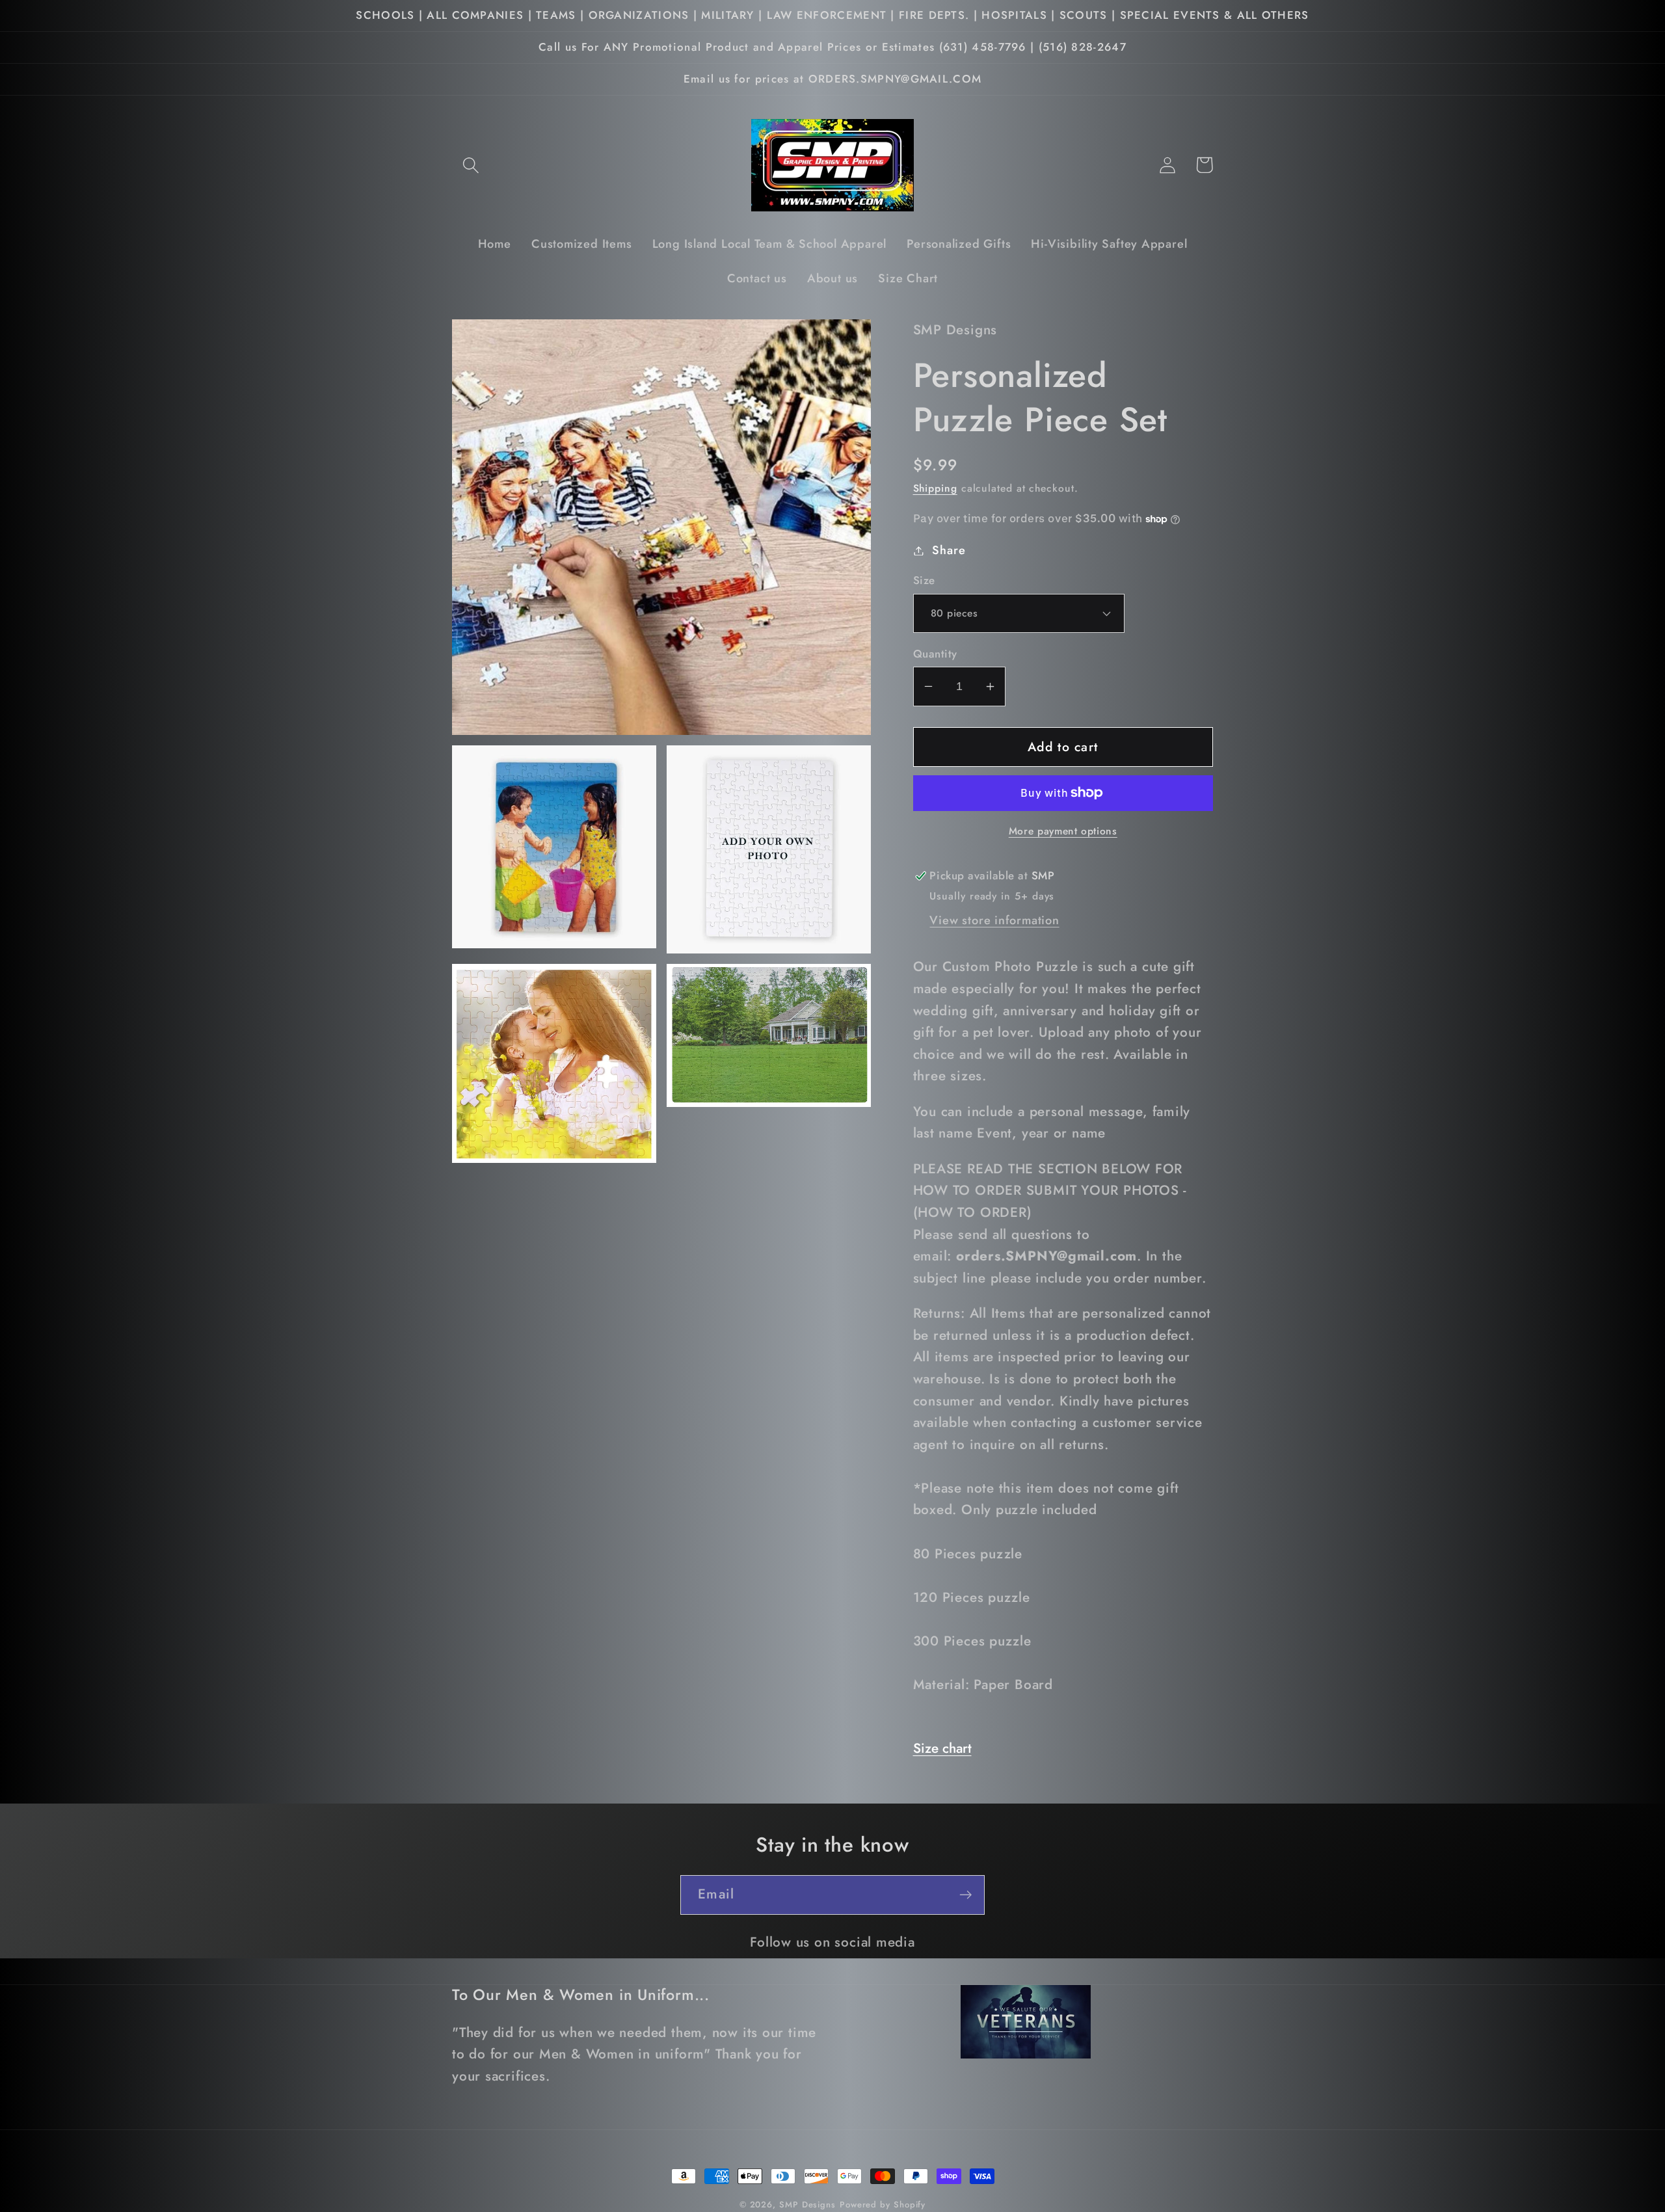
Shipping (935, 488)
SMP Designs (807, 2205)
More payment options (1063, 831)
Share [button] (949, 550)
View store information (994, 920)
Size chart (942, 1748)
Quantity (935, 654)
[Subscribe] (966, 1895)
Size (924, 580)
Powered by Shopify (883, 2205)
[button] (471, 165)
